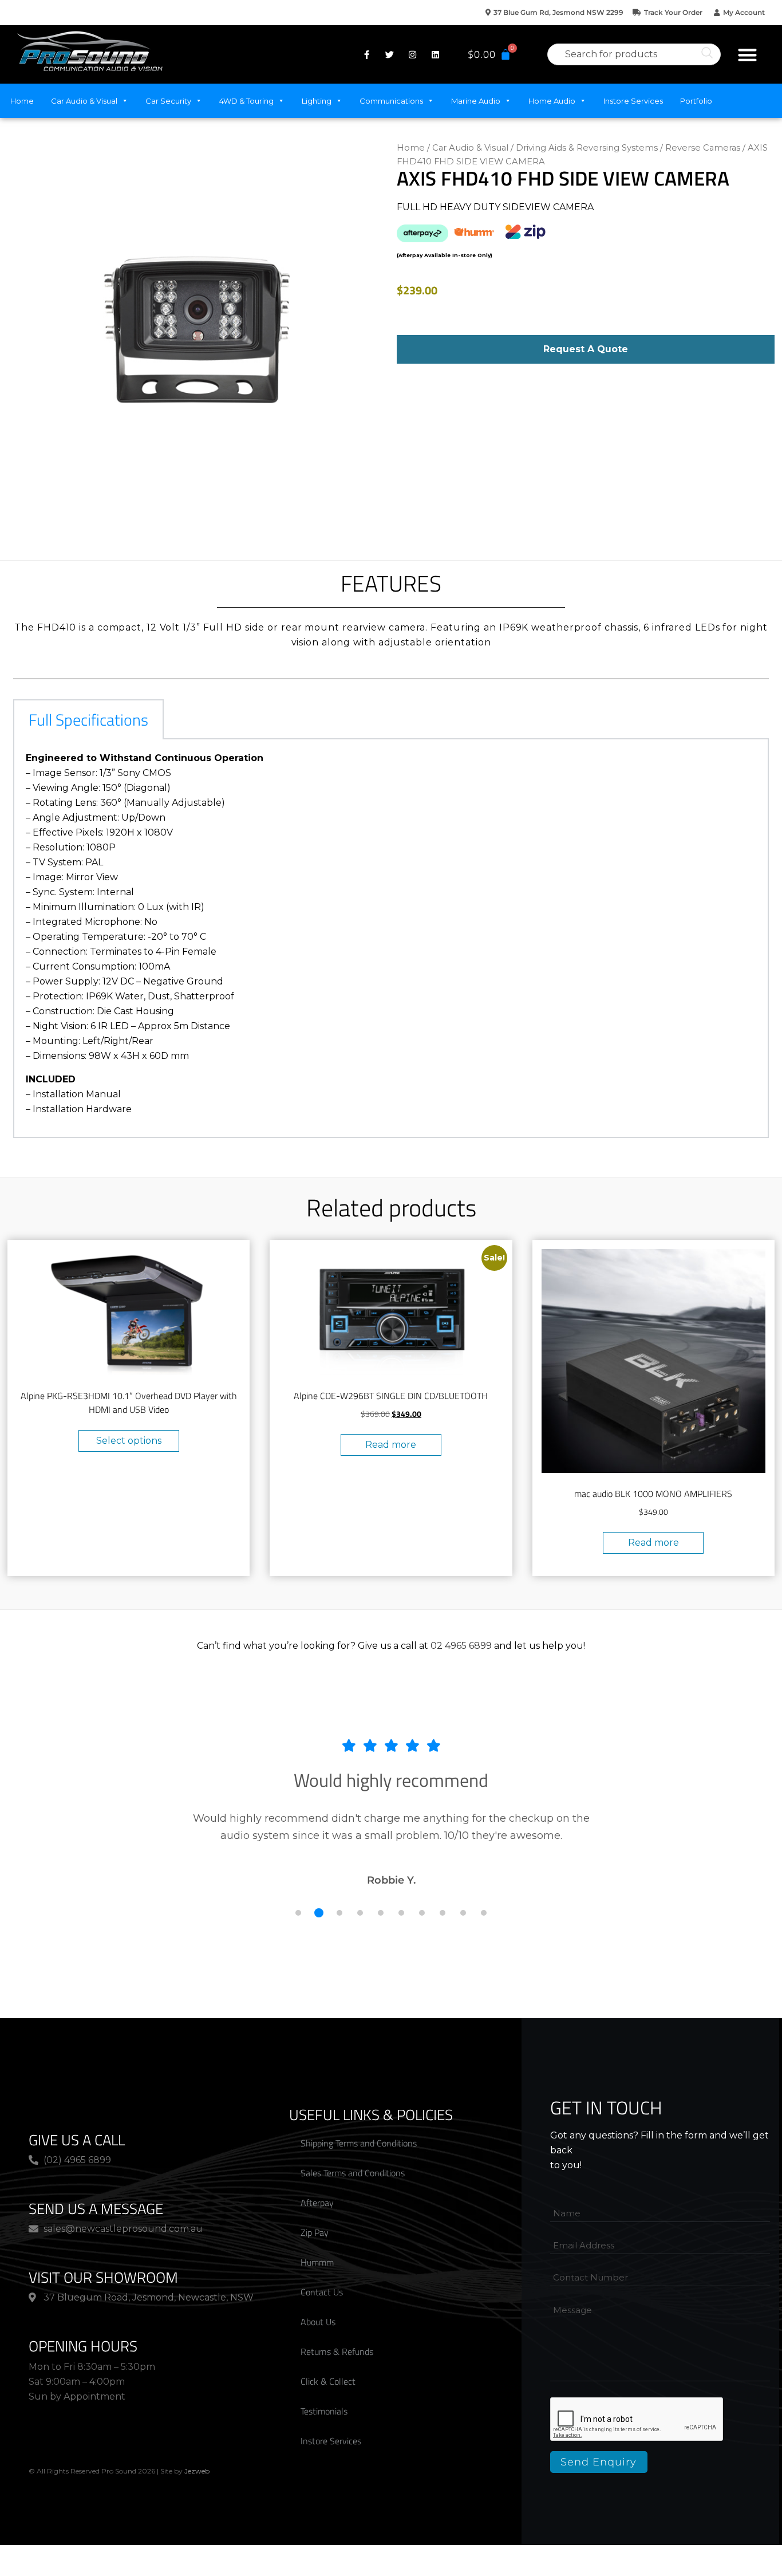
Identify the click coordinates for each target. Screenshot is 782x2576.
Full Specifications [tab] (88, 720)
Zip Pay (315, 2232)
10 (484, 1913)
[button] (747, 55)
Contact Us (322, 2292)
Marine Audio (476, 101)
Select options (129, 1441)
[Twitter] (389, 54)
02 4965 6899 (461, 1646)
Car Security (168, 101)
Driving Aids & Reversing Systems (587, 148)
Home (22, 101)
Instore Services (633, 101)
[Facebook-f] (366, 54)
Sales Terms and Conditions (353, 2173)
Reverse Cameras (703, 148)
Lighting (317, 101)
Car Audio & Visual (84, 101)
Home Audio (552, 101)
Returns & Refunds (337, 2352)
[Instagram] (412, 54)
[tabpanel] (391, 939)
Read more (391, 1445)
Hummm (317, 2262)
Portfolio (696, 101)
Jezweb (197, 2471)
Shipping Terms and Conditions (359, 2143)
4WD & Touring (246, 101)
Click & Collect (328, 2381)
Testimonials (324, 2411)
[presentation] (637, 2420)
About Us (318, 2322)
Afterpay (317, 2203)
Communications (391, 101)
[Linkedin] (435, 54)
